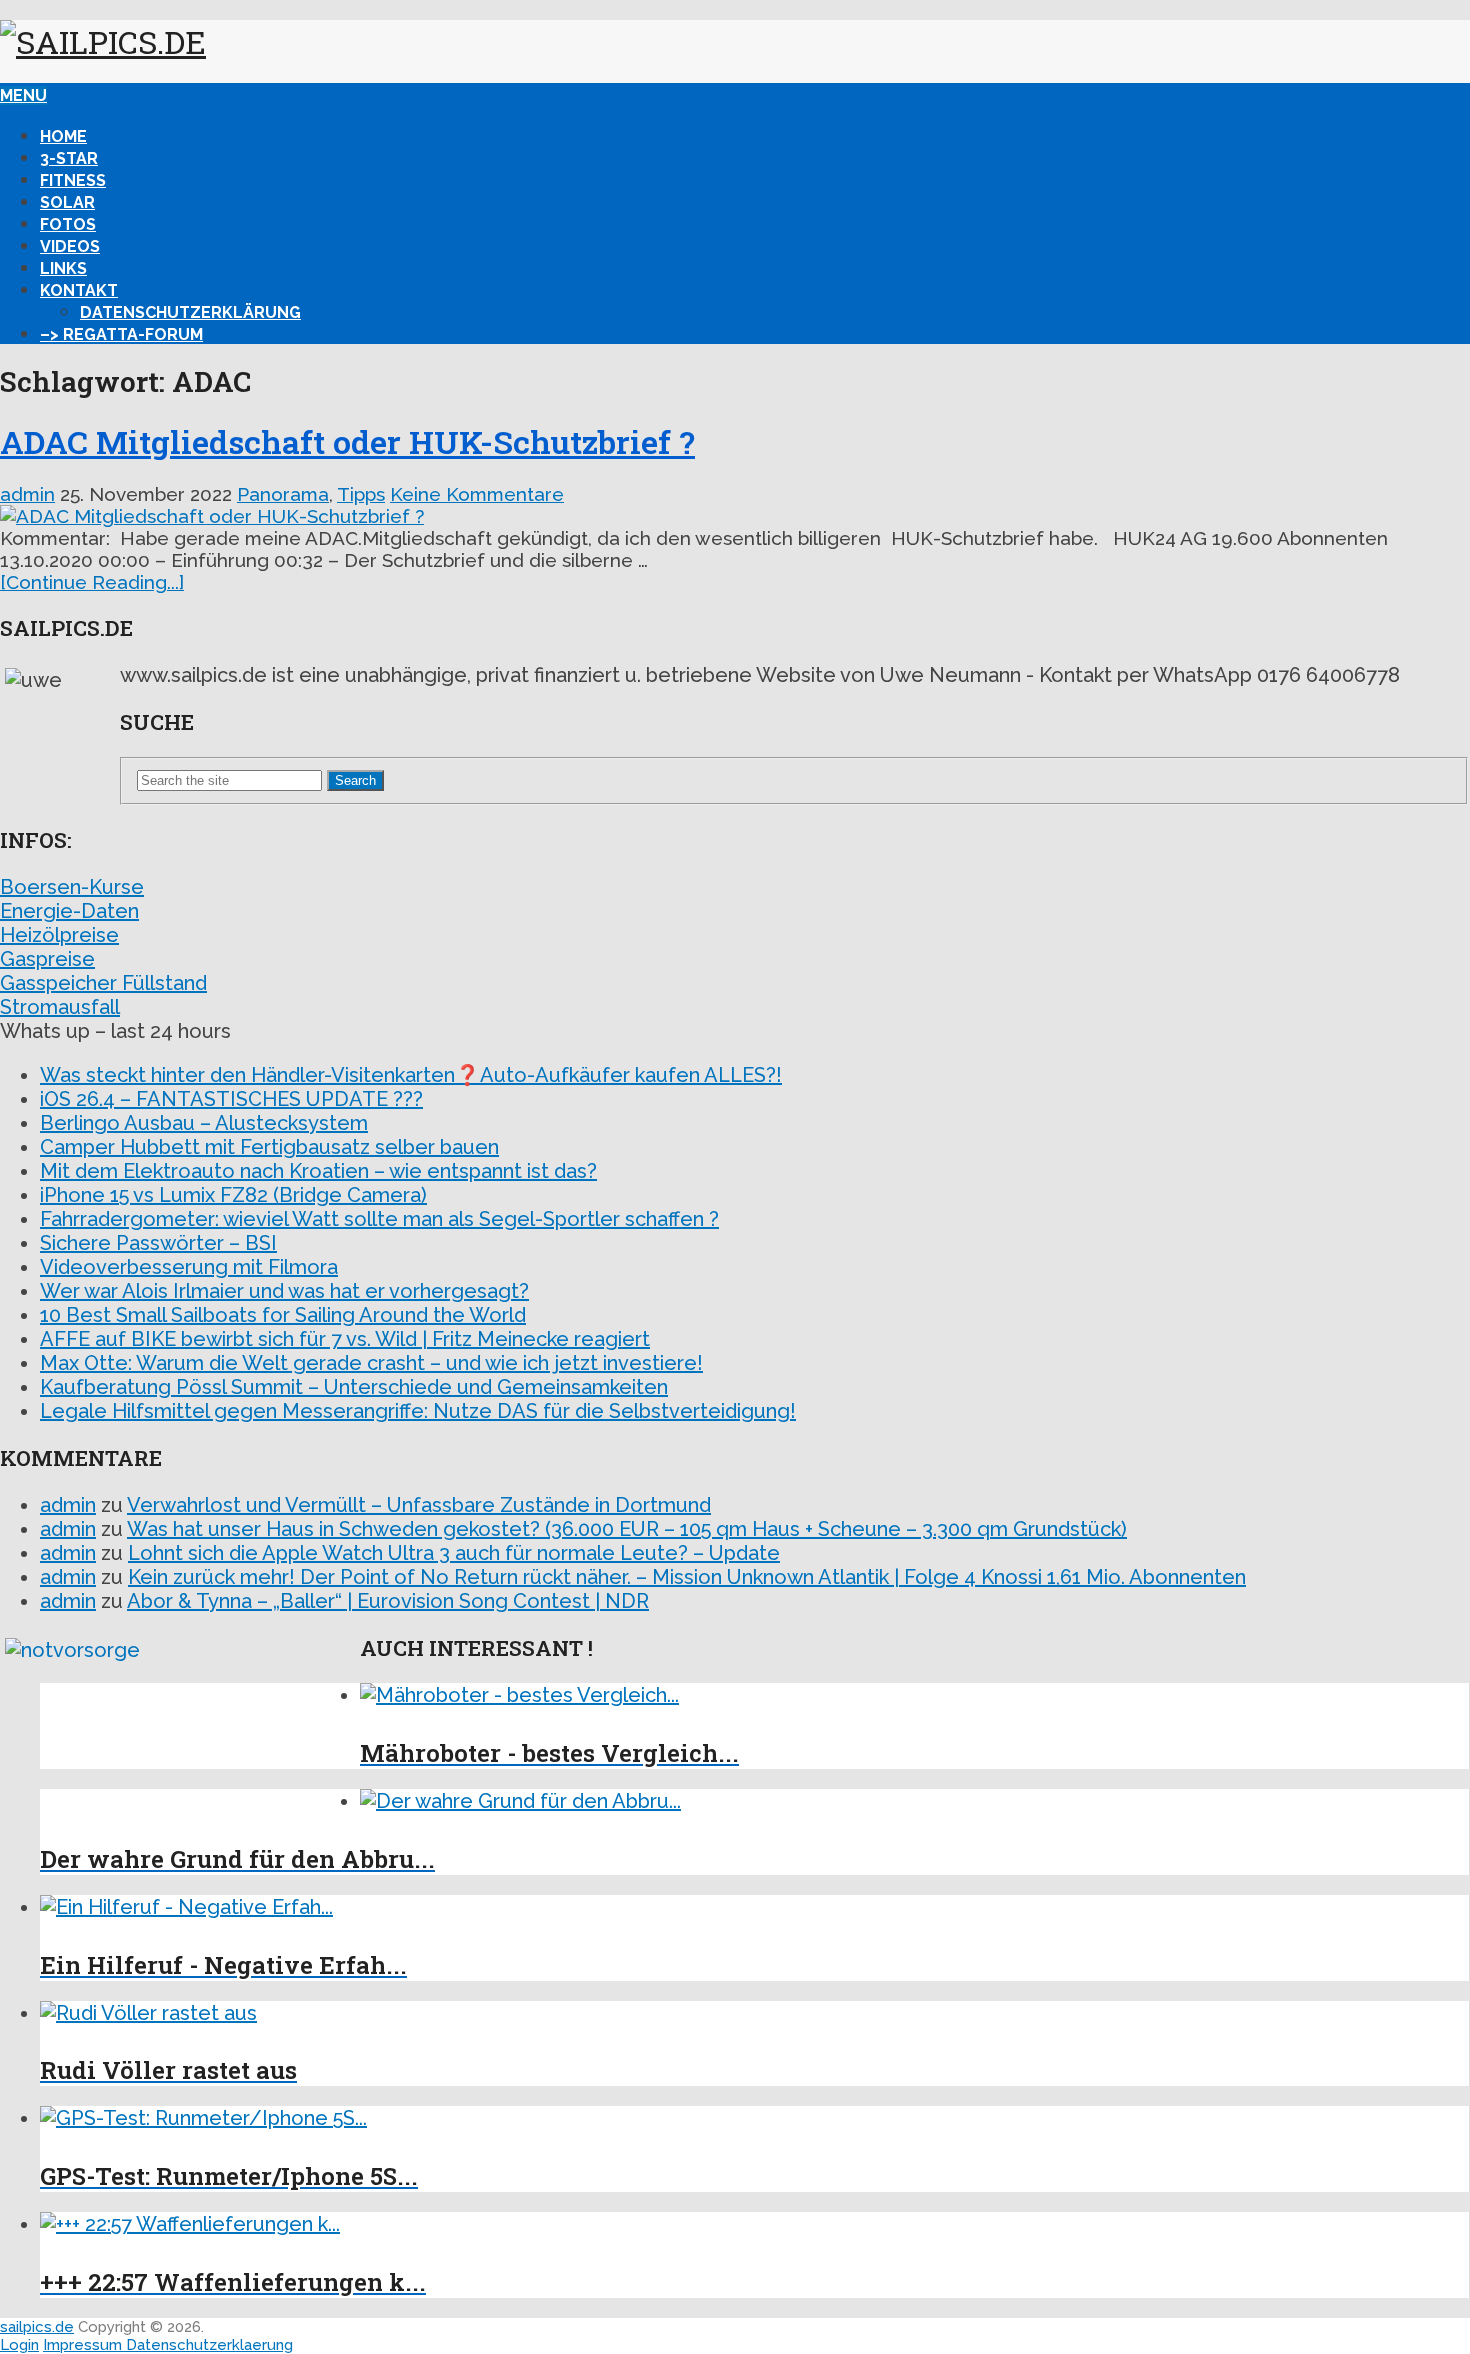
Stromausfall (60, 1007)
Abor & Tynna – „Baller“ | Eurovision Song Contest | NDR (388, 1601)
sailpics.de (37, 2327)
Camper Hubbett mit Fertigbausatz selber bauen (269, 1147)
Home (63, 136)
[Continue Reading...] (92, 582)
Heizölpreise (59, 935)
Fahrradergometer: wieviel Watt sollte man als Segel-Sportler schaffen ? (379, 1219)
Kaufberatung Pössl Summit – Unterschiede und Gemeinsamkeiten (354, 1387)
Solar (67, 202)
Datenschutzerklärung (190, 312)
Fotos (68, 224)
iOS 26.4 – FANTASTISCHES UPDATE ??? (231, 1099)
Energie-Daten (69, 911)
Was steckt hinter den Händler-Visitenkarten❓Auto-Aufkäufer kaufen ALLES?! (411, 1075)
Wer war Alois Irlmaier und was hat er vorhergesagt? (284, 1291)
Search (355, 780)
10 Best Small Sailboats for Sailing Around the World (283, 1315)
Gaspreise (47, 959)
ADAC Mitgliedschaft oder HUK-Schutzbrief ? (347, 441)
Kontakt (79, 290)
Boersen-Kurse (72, 887)
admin (27, 494)
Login (19, 2345)
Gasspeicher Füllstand (103, 983)
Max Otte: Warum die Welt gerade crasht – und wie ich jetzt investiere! (371, 1363)
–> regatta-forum (121, 334)
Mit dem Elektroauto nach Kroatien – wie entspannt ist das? (318, 1171)
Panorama (283, 494)
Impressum (84, 2345)
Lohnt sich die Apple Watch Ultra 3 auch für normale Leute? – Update (454, 1553)
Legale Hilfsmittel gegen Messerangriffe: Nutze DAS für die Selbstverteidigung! (418, 1411)
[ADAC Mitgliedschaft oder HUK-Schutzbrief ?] (735, 516)
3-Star (69, 158)
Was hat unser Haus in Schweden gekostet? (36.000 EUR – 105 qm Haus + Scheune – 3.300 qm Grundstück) (627, 1529)
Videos (70, 246)
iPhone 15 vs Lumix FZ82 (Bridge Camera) (233, 1195)
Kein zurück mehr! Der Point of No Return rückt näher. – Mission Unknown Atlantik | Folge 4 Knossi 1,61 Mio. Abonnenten (687, 1577)
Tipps (361, 494)
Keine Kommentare (477, 494)
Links (63, 268)
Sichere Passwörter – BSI (158, 1243)
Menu (23, 95)
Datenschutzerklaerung (209, 2345)
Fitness (73, 180)
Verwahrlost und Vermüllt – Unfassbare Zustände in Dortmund (419, 1505)
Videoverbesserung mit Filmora (189, 1267)
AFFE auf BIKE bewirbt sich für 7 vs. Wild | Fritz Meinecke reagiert (345, 1339)
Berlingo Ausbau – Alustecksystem (204, 1123)
